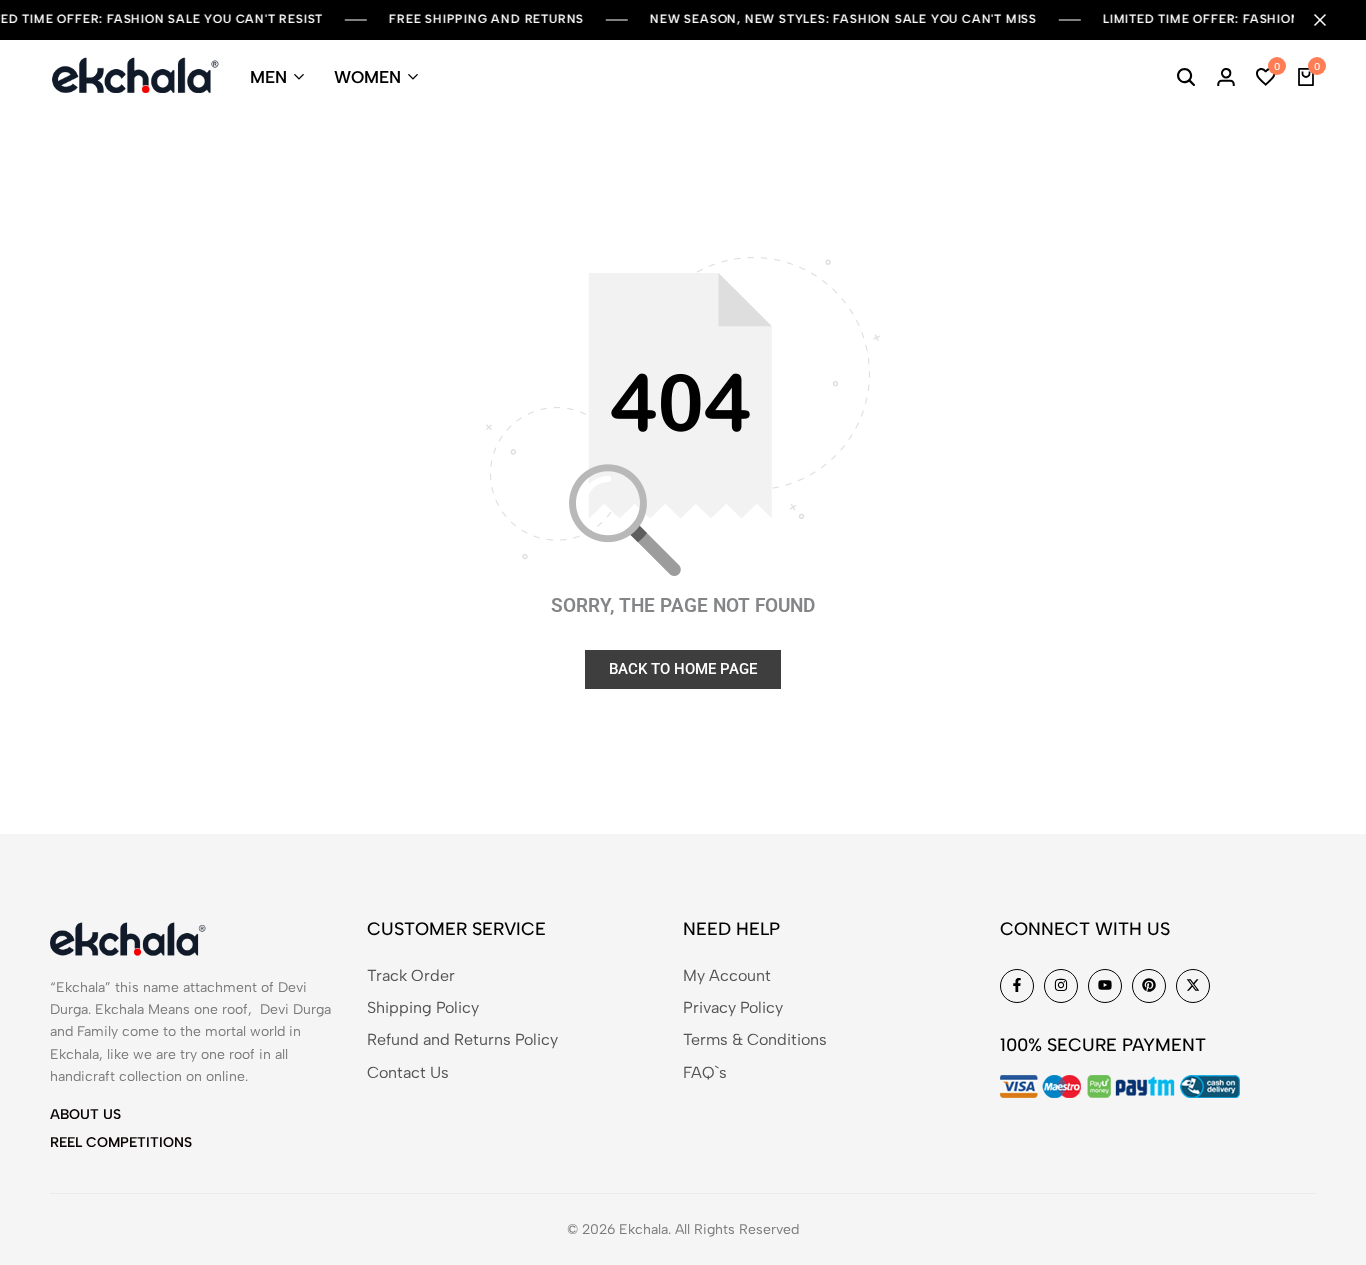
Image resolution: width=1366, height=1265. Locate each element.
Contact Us (408, 1072)
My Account (727, 975)
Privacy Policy (733, 1007)
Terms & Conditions (755, 1039)
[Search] (1186, 77)
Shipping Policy (423, 1007)
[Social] (1017, 986)
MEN (268, 77)
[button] (1266, 77)
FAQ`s (705, 1072)
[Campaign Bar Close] (1330, 20)
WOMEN (367, 77)
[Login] (1226, 77)
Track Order (411, 975)
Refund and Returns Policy (462, 1039)
